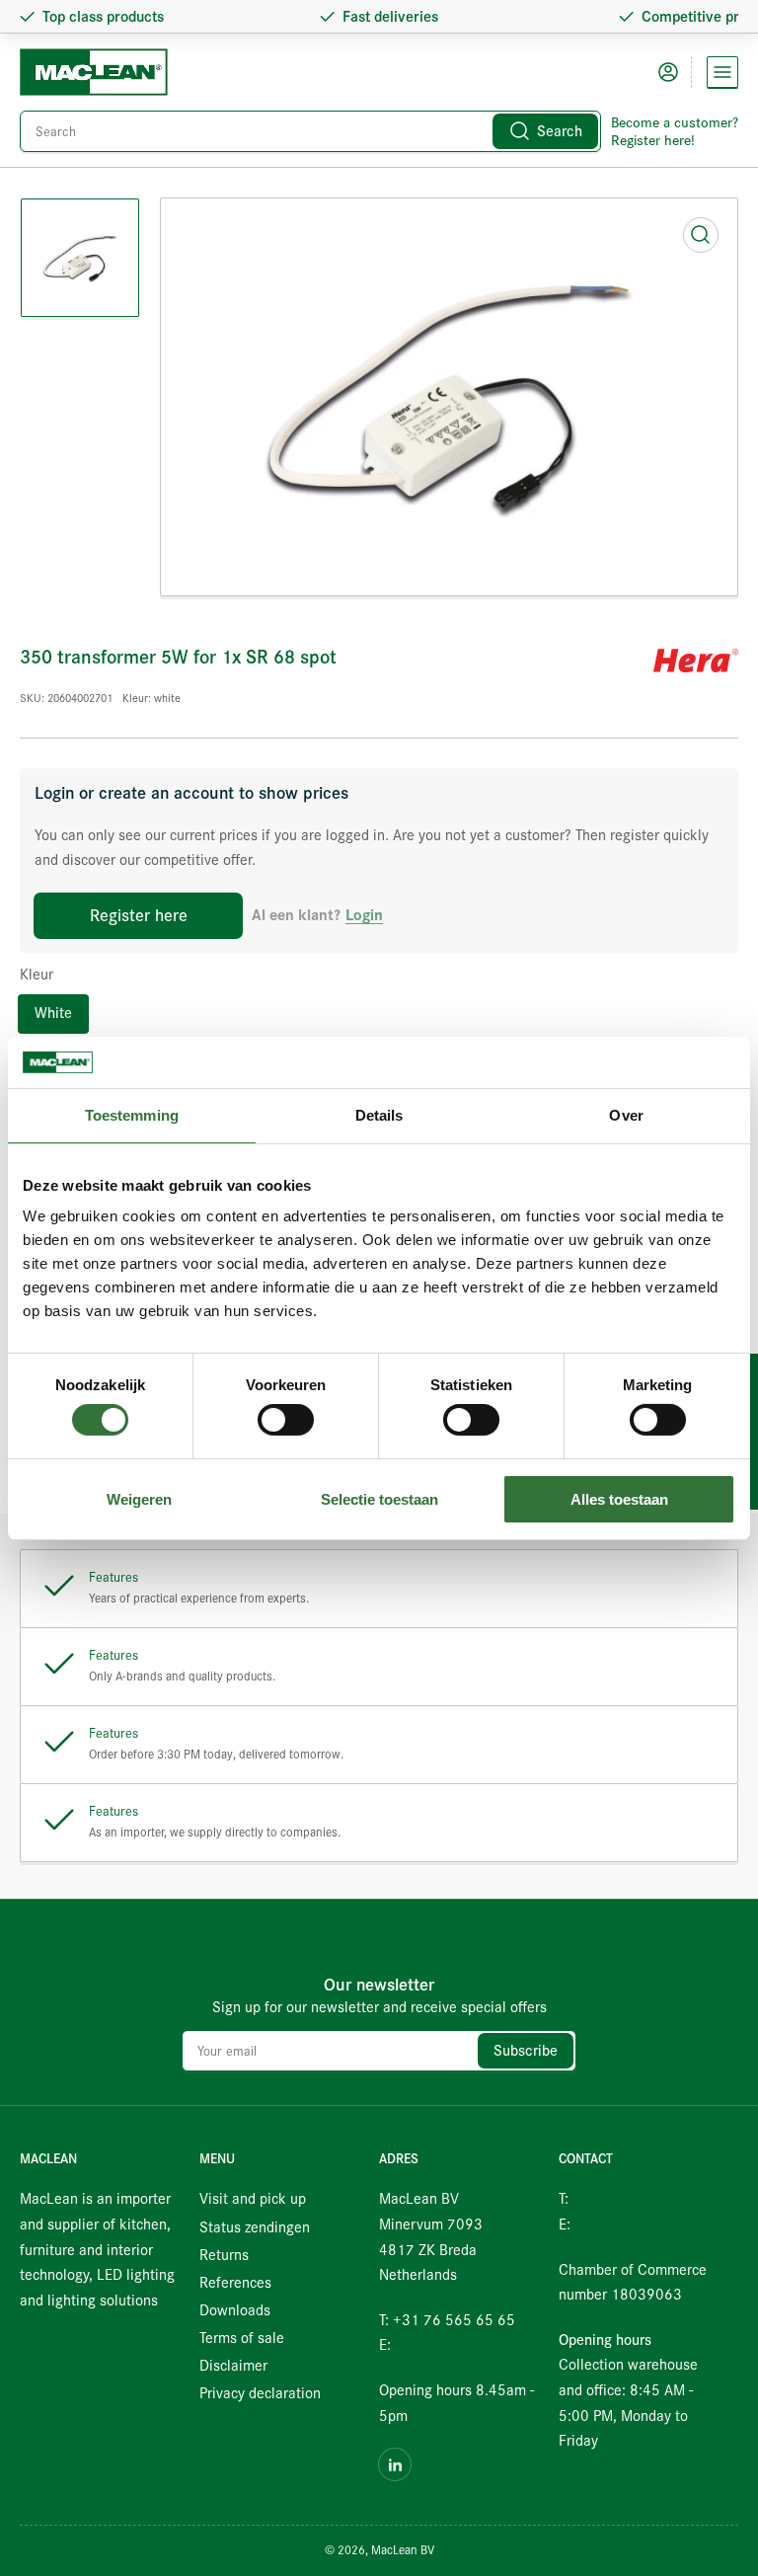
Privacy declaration (260, 2393)
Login (364, 916)
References (235, 2283)
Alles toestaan (619, 1499)
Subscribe (526, 2051)
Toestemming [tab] (132, 1115)
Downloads (235, 2310)
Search (560, 131)
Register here (139, 916)
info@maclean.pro (453, 2345)
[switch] (286, 1420)
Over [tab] (626, 1115)
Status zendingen (255, 2227)
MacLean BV (403, 2550)
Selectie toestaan (379, 1499)
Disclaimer (233, 2366)
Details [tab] (379, 1115)
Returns (224, 2255)
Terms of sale (242, 2338)
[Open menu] (722, 72)
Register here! (653, 140)
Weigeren (139, 1499)
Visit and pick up (253, 2199)
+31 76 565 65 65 (634, 2199)
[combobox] (310, 131)
